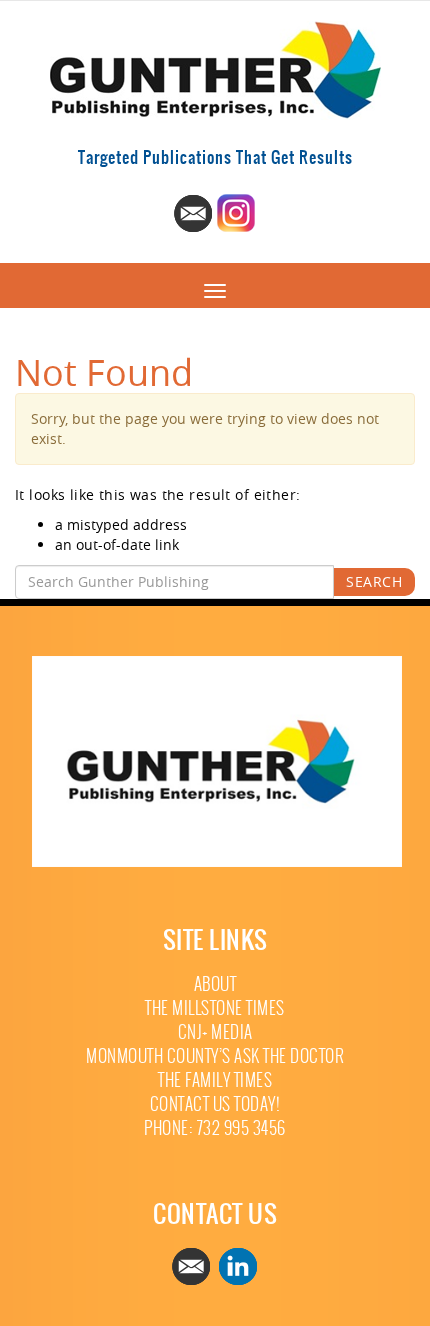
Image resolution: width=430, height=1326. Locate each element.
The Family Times (215, 1080)
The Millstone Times (215, 1008)
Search (374, 581)
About (215, 984)
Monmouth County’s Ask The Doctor (215, 1056)
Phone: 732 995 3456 (215, 1128)
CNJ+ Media (215, 1032)
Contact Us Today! (215, 1104)
